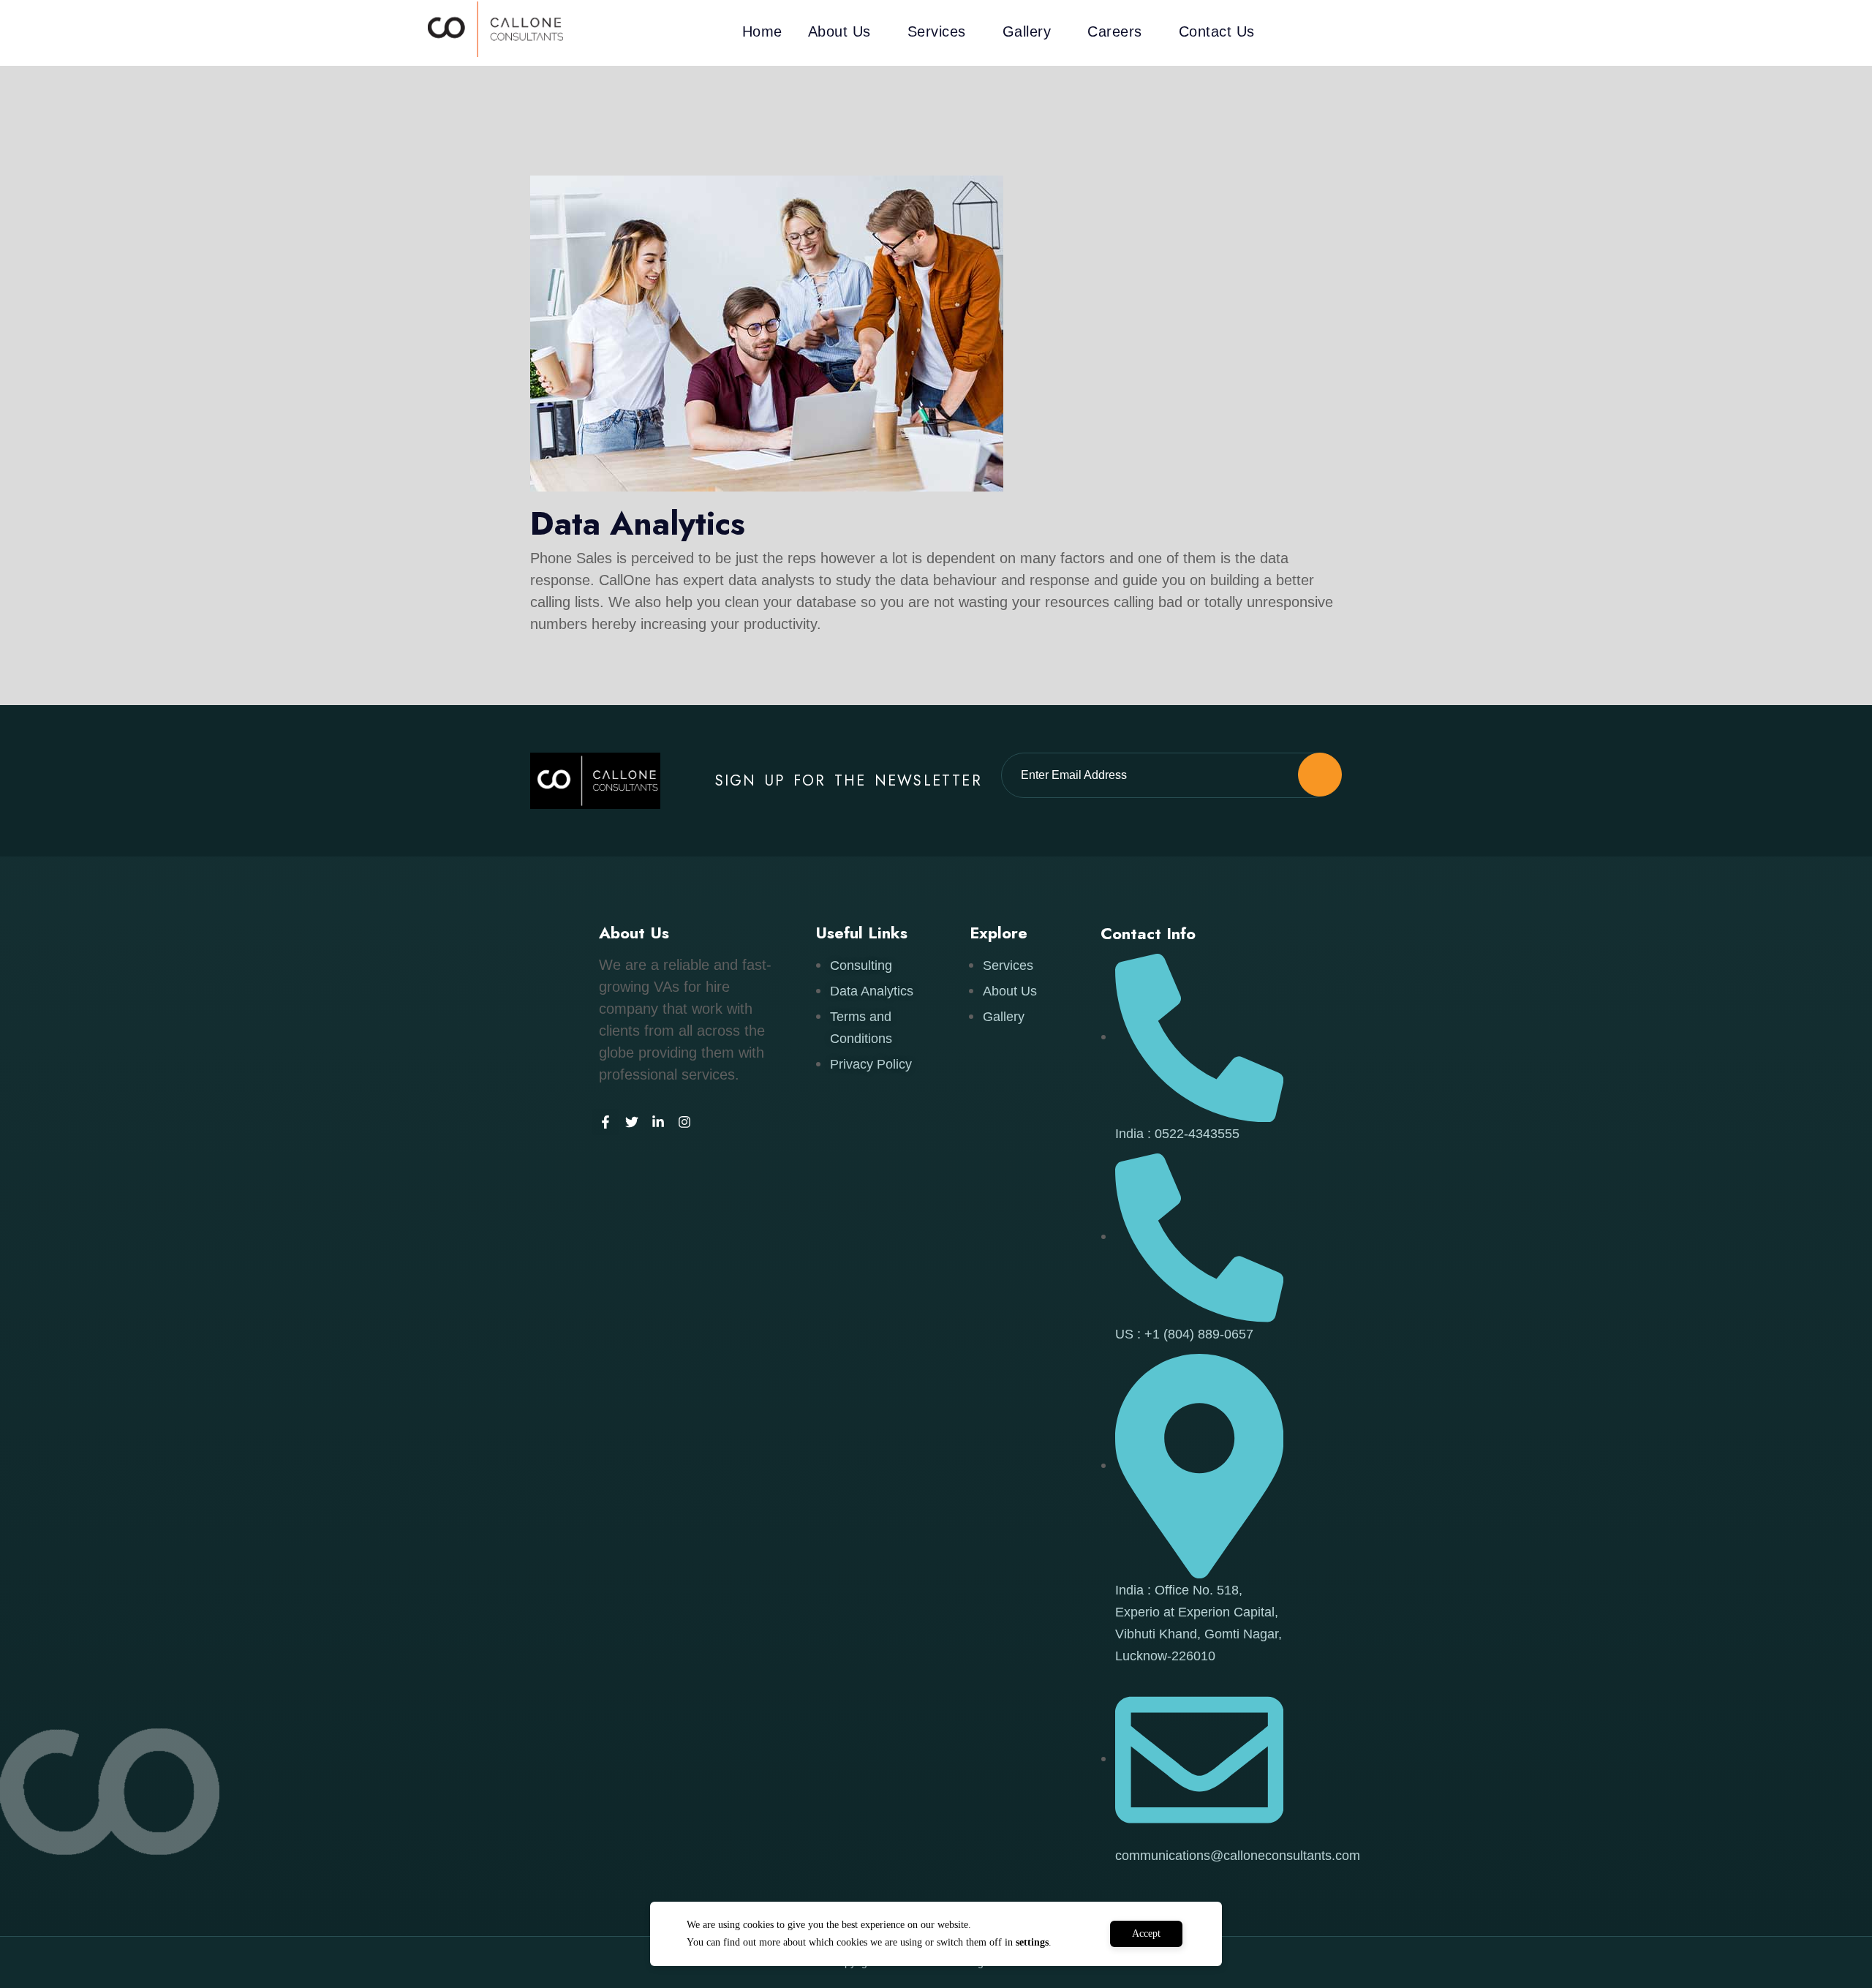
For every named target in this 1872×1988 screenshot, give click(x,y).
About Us (839, 31)
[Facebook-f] (605, 1122)
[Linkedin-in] (658, 1122)
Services (937, 31)
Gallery (1027, 31)
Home (762, 31)
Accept (1146, 1934)
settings (1032, 1942)
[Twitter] (632, 1122)
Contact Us (1217, 31)
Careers (1115, 31)
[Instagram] (684, 1122)
